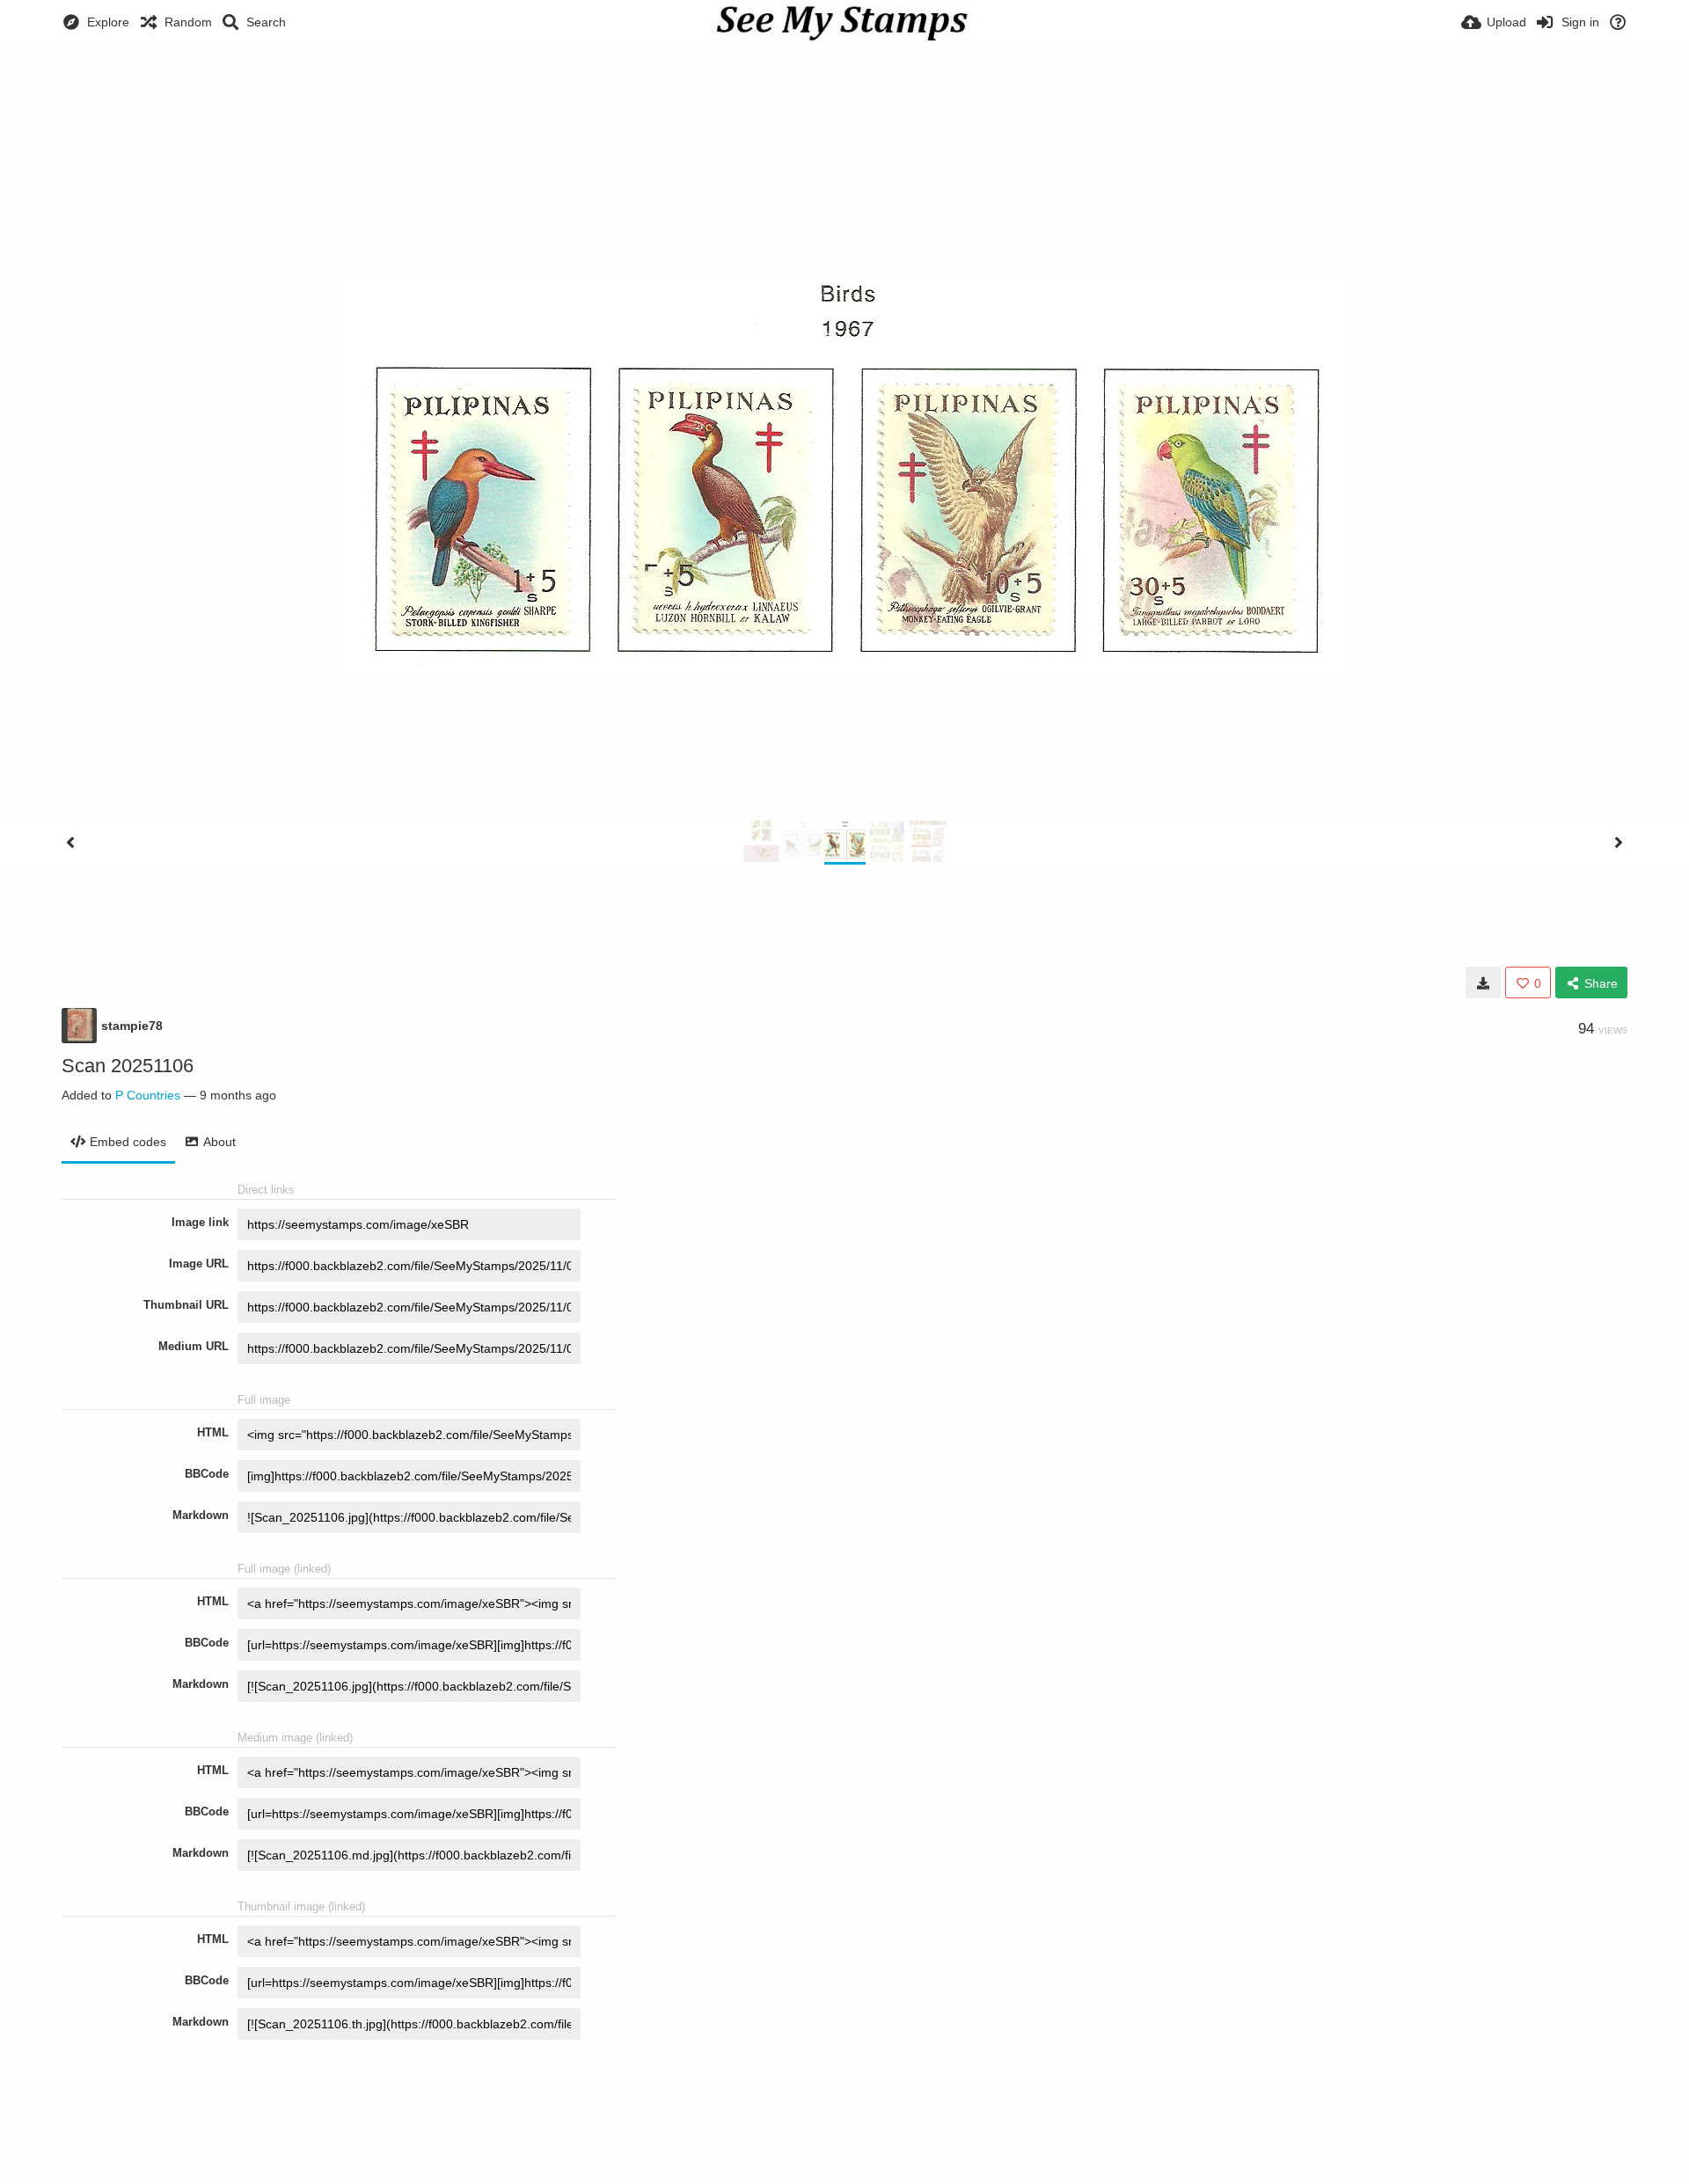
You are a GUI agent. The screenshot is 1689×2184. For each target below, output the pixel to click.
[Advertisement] (844, 92)
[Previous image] (70, 843)
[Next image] (1619, 843)
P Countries (148, 1095)
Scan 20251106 (128, 1066)
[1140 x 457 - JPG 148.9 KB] (1483, 982)
